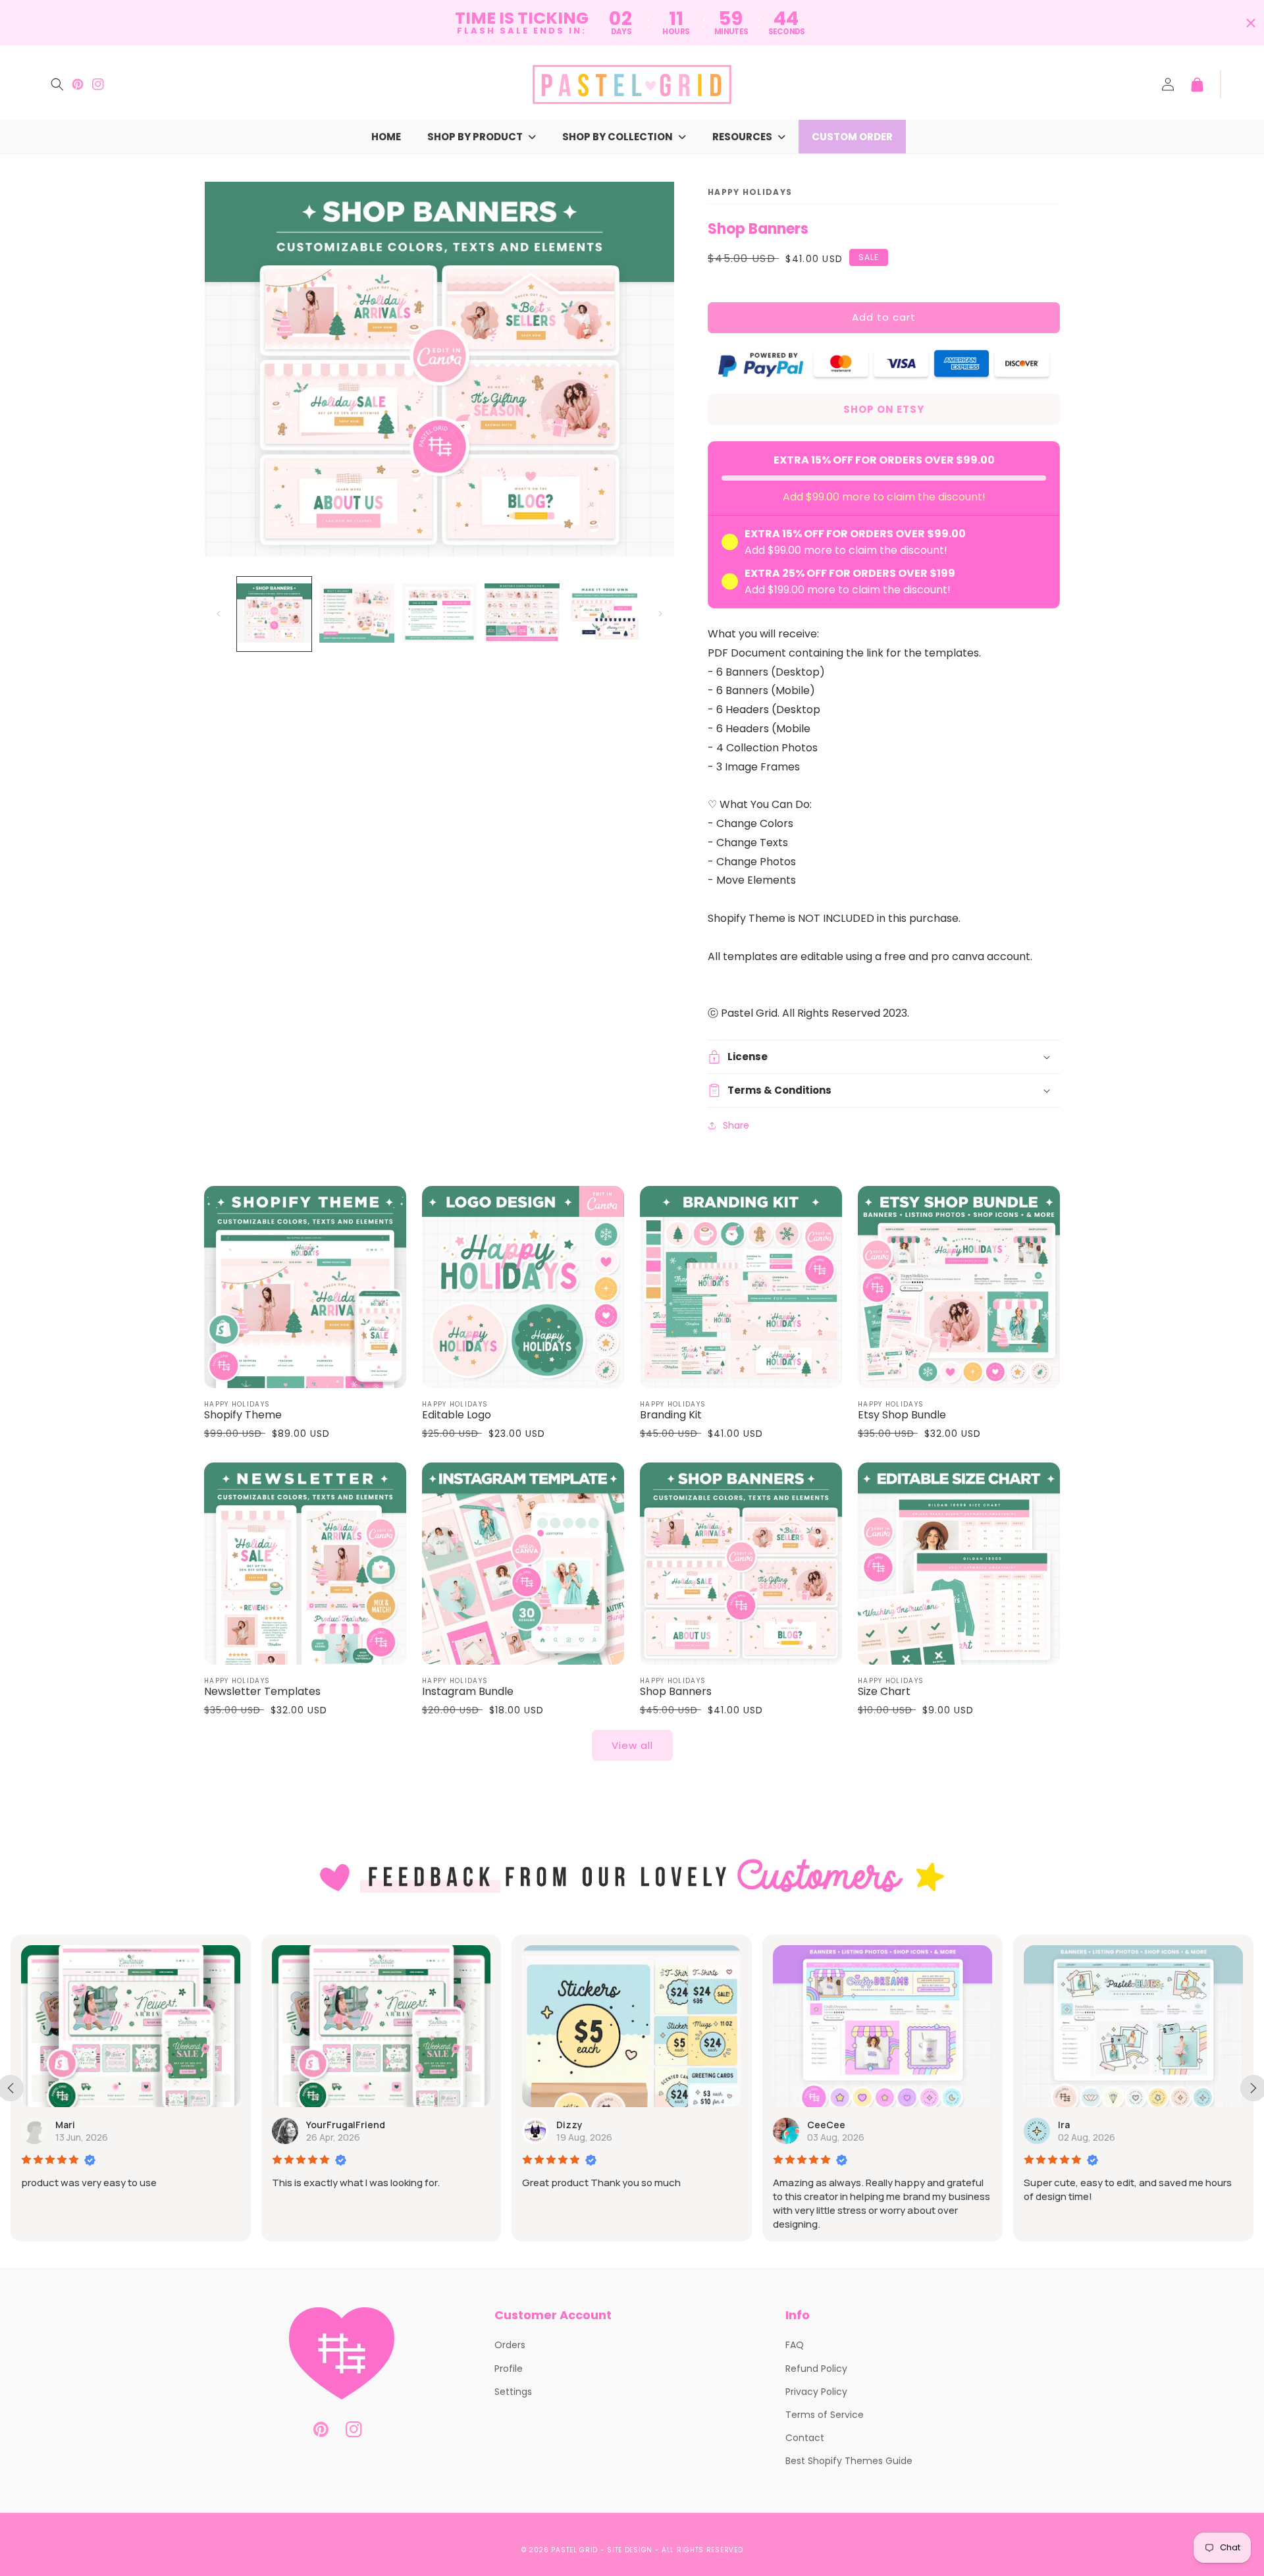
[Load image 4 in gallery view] (522, 614)
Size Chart (884, 1692)
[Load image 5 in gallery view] (605, 614)
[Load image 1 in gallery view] (274, 614)
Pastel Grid (574, 2550)
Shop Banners (676, 1692)
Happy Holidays (750, 192)
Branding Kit (671, 1415)
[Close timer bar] (1251, 23)
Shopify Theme (243, 1415)
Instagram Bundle (468, 1692)
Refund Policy (816, 2369)
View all (632, 1745)
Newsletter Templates (262, 1692)
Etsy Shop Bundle (902, 1415)
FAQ (795, 2345)
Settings (513, 2392)
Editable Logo (457, 1415)
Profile (509, 2369)
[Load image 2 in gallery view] (356, 614)
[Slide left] (219, 614)
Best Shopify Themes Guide (849, 2461)
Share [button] (736, 1125)
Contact (805, 2438)
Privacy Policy (816, 2392)
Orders (510, 2345)
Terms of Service (825, 2415)
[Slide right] (660, 614)
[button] (57, 84)
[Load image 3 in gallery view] (439, 614)
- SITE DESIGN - (631, 2550)
